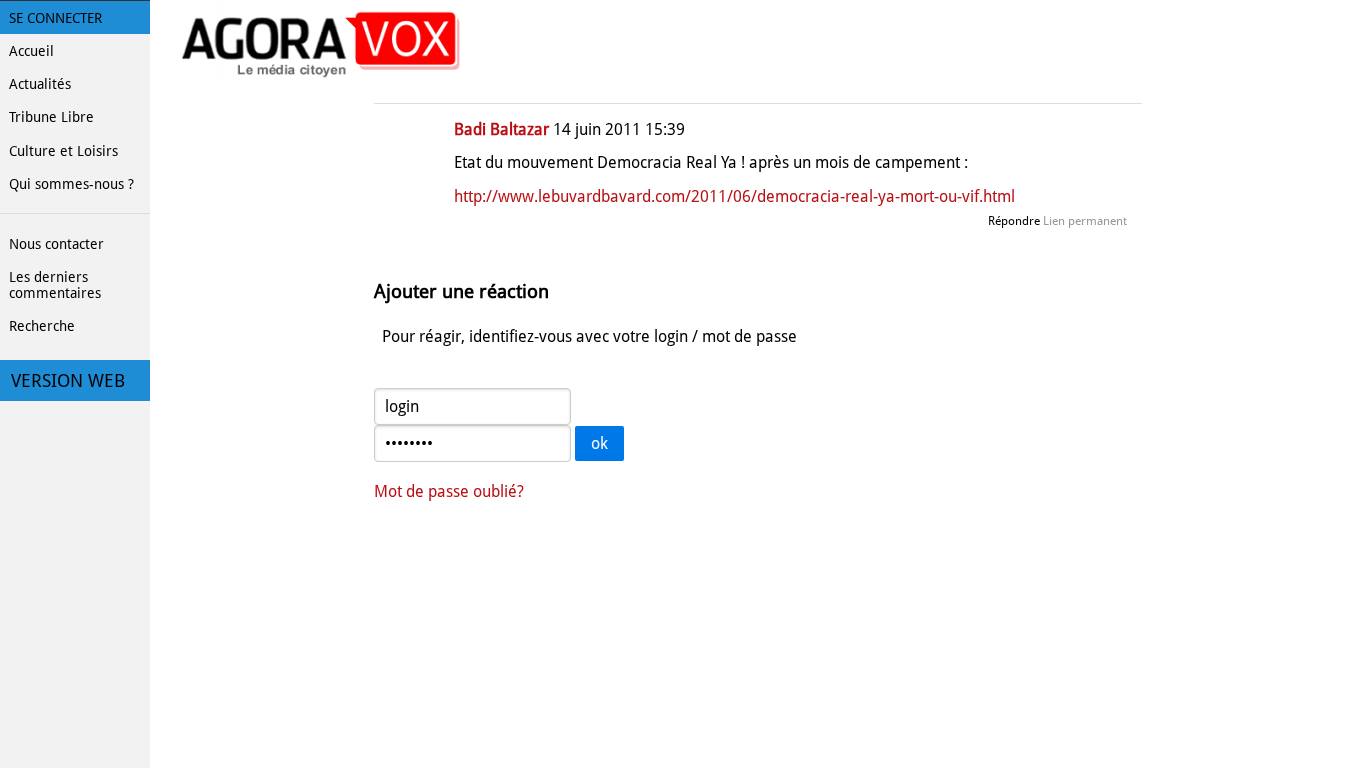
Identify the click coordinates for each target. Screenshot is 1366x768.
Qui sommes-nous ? (71, 184)
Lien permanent (1085, 221)
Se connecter (55, 18)
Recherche (42, 326)
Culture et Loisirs (63, 151)
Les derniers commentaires (55, 285)
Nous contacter (56, 244)
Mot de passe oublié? (449, 491)
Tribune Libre (51, 117)
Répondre (1014, 221)
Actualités (40, 84)
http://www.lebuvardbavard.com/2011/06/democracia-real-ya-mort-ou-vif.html (734, 196)
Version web (68, 381)
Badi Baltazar (501, 129)
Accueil (31, 51)
